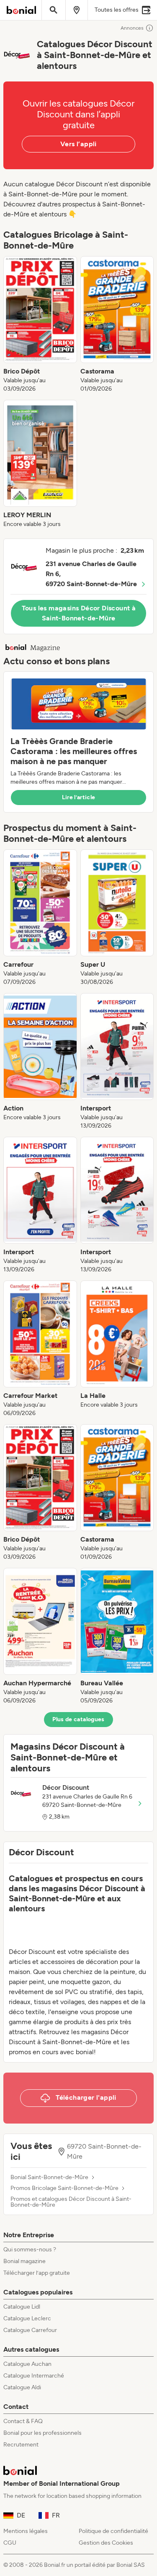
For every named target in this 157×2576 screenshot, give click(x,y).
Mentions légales (26, 2531)
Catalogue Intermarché (34, 2376)
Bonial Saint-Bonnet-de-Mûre (49, 2177)
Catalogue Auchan (27, 2364)
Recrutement (21, 2445)
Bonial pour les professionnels (42, 2433)
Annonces (132, 28)
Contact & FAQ (23, 2421)
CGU (10, 2543)
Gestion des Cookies (106, 2543)
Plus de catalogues (78, 1719)
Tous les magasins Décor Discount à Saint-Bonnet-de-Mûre (79, 613)
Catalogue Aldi (22, 2387)
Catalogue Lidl (22, 2307)
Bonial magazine (24, 2261)
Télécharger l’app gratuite (37, 2273)
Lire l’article (79, 797)
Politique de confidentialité (113, 2531)
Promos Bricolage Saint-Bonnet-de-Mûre (64, 2188)
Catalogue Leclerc (27, 2318)
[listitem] (40, 325)
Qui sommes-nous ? (30, 2250)
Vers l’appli (78, 144)
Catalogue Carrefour (30, 2330)
